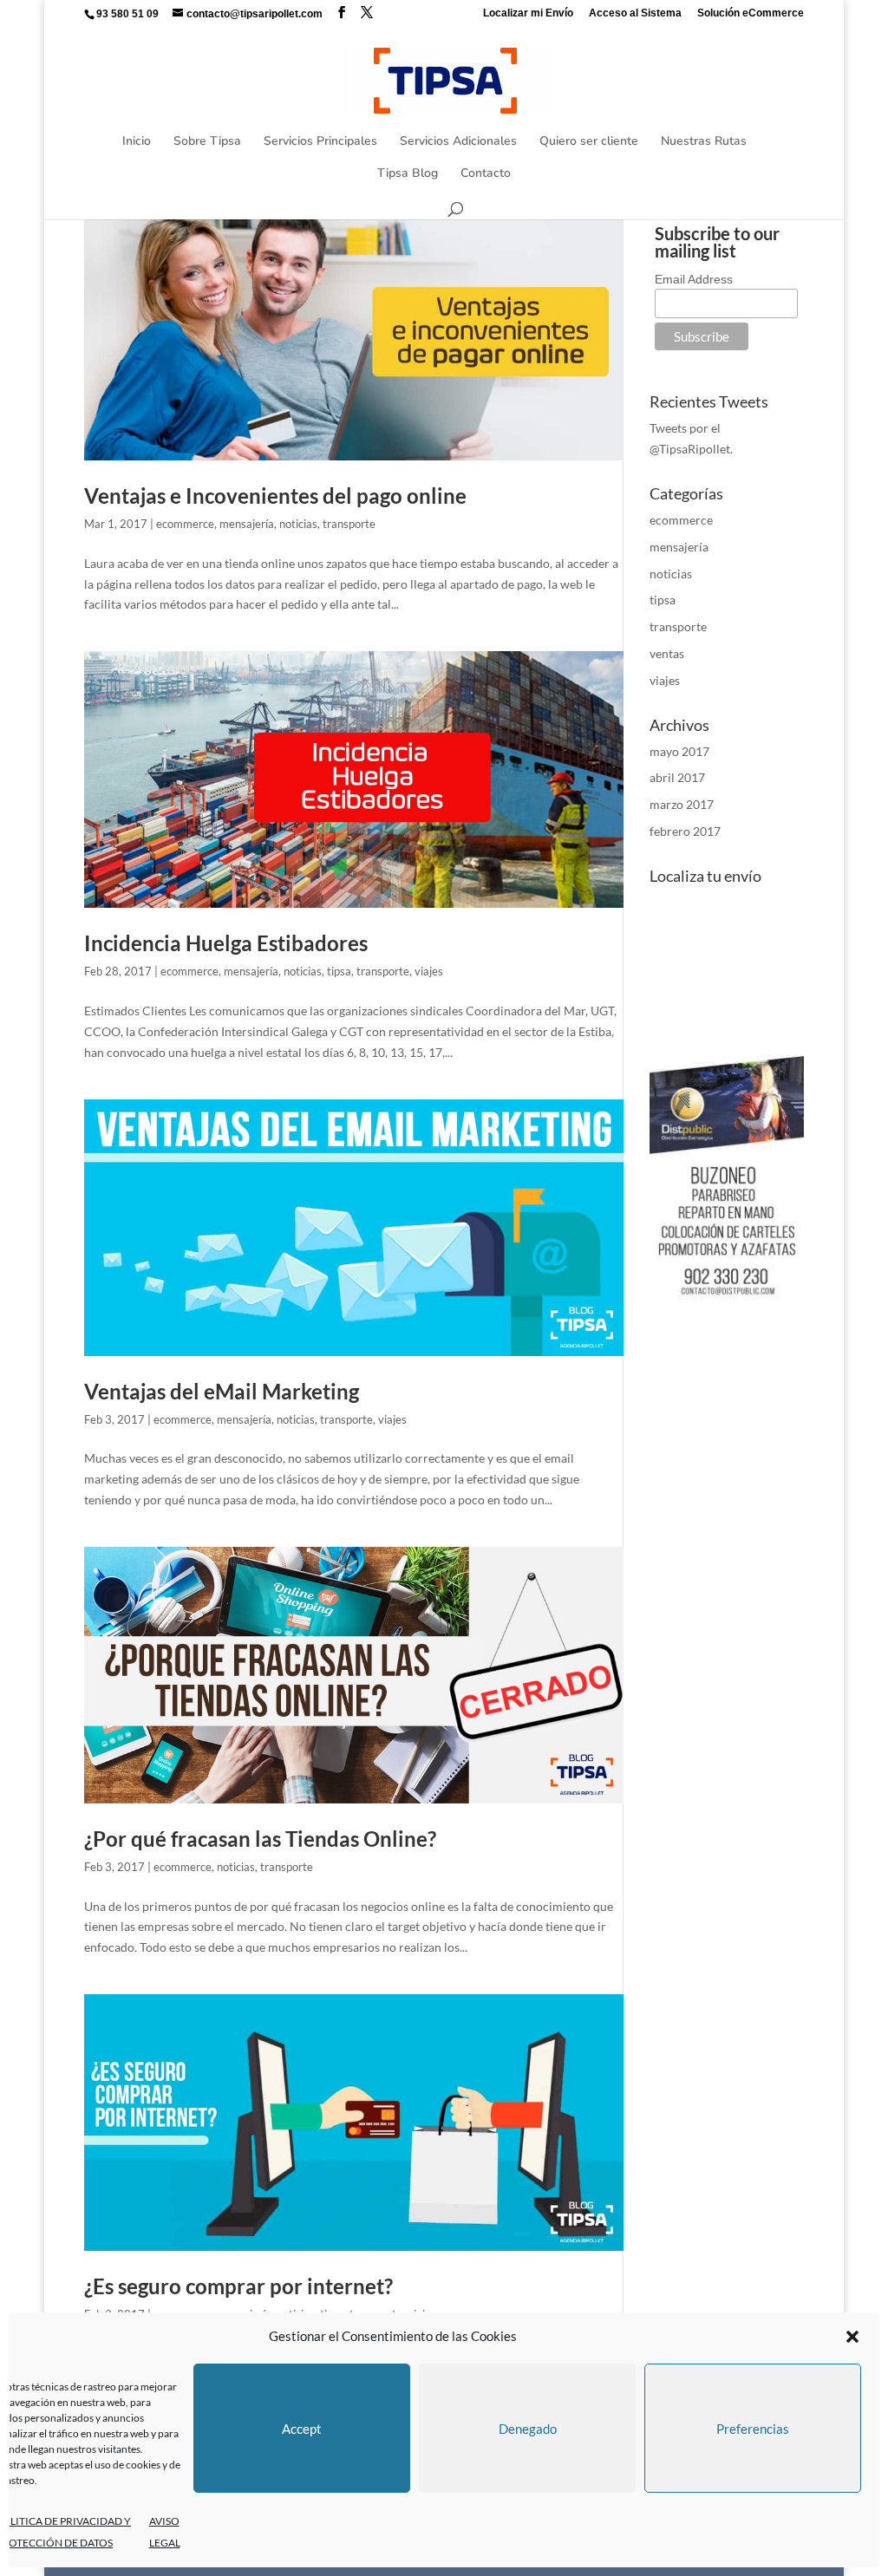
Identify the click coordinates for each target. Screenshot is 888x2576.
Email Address (694, 279)
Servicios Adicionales (458, 142)
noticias (298, 524)
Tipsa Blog (408, 174)
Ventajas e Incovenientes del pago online (275, 496)
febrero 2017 (685, 831)
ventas (667, 653)
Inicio (137, 142)
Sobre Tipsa (207, 142)
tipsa (339, 971)
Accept (302, 2429)
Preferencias (753, 2429)
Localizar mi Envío (528, 13)
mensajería (247, 524)
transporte (349, 524)
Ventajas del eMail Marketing (222, 1391)
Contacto (486, 174)
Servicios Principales (320, 142)
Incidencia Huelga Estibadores (226, 943)
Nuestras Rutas (704, 142)
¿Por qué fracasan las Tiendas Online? (260, 1839)
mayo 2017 (679, 751)
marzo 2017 (682, 804)
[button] (852, 2337)
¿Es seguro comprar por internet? (238, 2286)
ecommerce (185, 524)
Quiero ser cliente (589, 142)
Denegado (528, 2429)
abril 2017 (677, 777)
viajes (429, 971)
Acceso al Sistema (635, 13)
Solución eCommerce (751, 13)
